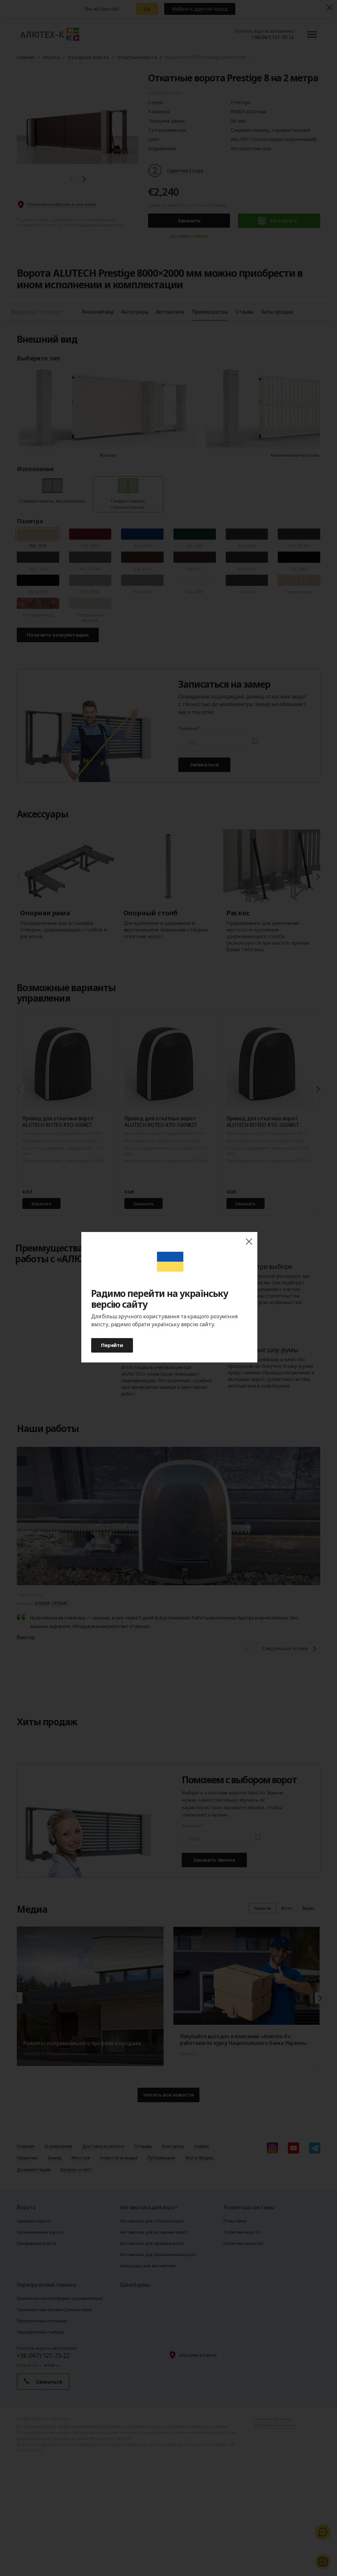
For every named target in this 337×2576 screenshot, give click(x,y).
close (249, 1242)
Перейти (112, 1345)
